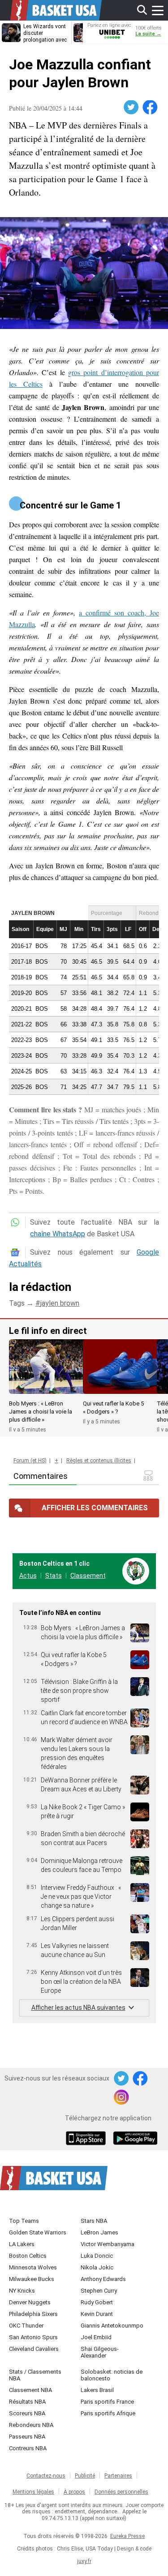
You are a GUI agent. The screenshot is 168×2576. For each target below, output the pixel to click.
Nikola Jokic (97, 2267)
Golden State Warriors (38, 2232)
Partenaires (118, 2476)
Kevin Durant (97, 2314)
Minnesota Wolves (33, 2267)
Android (135, 2139)
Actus (28, 1576)
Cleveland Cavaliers (34, 2349)
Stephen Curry (99, 2291)
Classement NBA (30, 2390)
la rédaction (40, 1287)
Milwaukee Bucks (32, 2279)
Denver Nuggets (30, 2302)
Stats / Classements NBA (35, 2375)
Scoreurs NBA (27, 2413)
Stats (54, 1576)
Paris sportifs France (107, 2402)
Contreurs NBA (28, 2448)
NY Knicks (22, 2291)
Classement (88, 1576)
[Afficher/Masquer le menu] (158, 10)
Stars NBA (94, 2221)
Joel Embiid (96, 2337)
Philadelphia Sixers (33, 2314)
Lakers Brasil (97, 2390)
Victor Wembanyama (108, 2244)
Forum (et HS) (30, 1461)
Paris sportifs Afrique (108, 2413)
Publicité (85, 2476)
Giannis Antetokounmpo (112, 2326)
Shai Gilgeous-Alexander (100, 2352)
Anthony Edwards (103, 2279)
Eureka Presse (127, 2536)
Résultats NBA (27, 2402)
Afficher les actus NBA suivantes (78, 2008)
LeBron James (99, 2232)
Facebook (151, 107)
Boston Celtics (28, 2256)
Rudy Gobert (97, 2302)
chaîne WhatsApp (58, 1234)
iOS (87, 2139)
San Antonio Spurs (33, 2337)
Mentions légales (33, 2492)
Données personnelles (121, 2492)
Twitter (132, 107)
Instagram (122, 2098)
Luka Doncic (97, 2256)
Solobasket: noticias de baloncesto (112, 2375)
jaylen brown (60, 1303)
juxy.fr (84, 2561)
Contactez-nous (46, 2476)
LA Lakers (22, 2244)
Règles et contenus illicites (99, 1461)
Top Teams (24, 2221)
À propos (74, 2492)
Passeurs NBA (27, 2437)
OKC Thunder (26, 2326)
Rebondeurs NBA (31, 2425)
